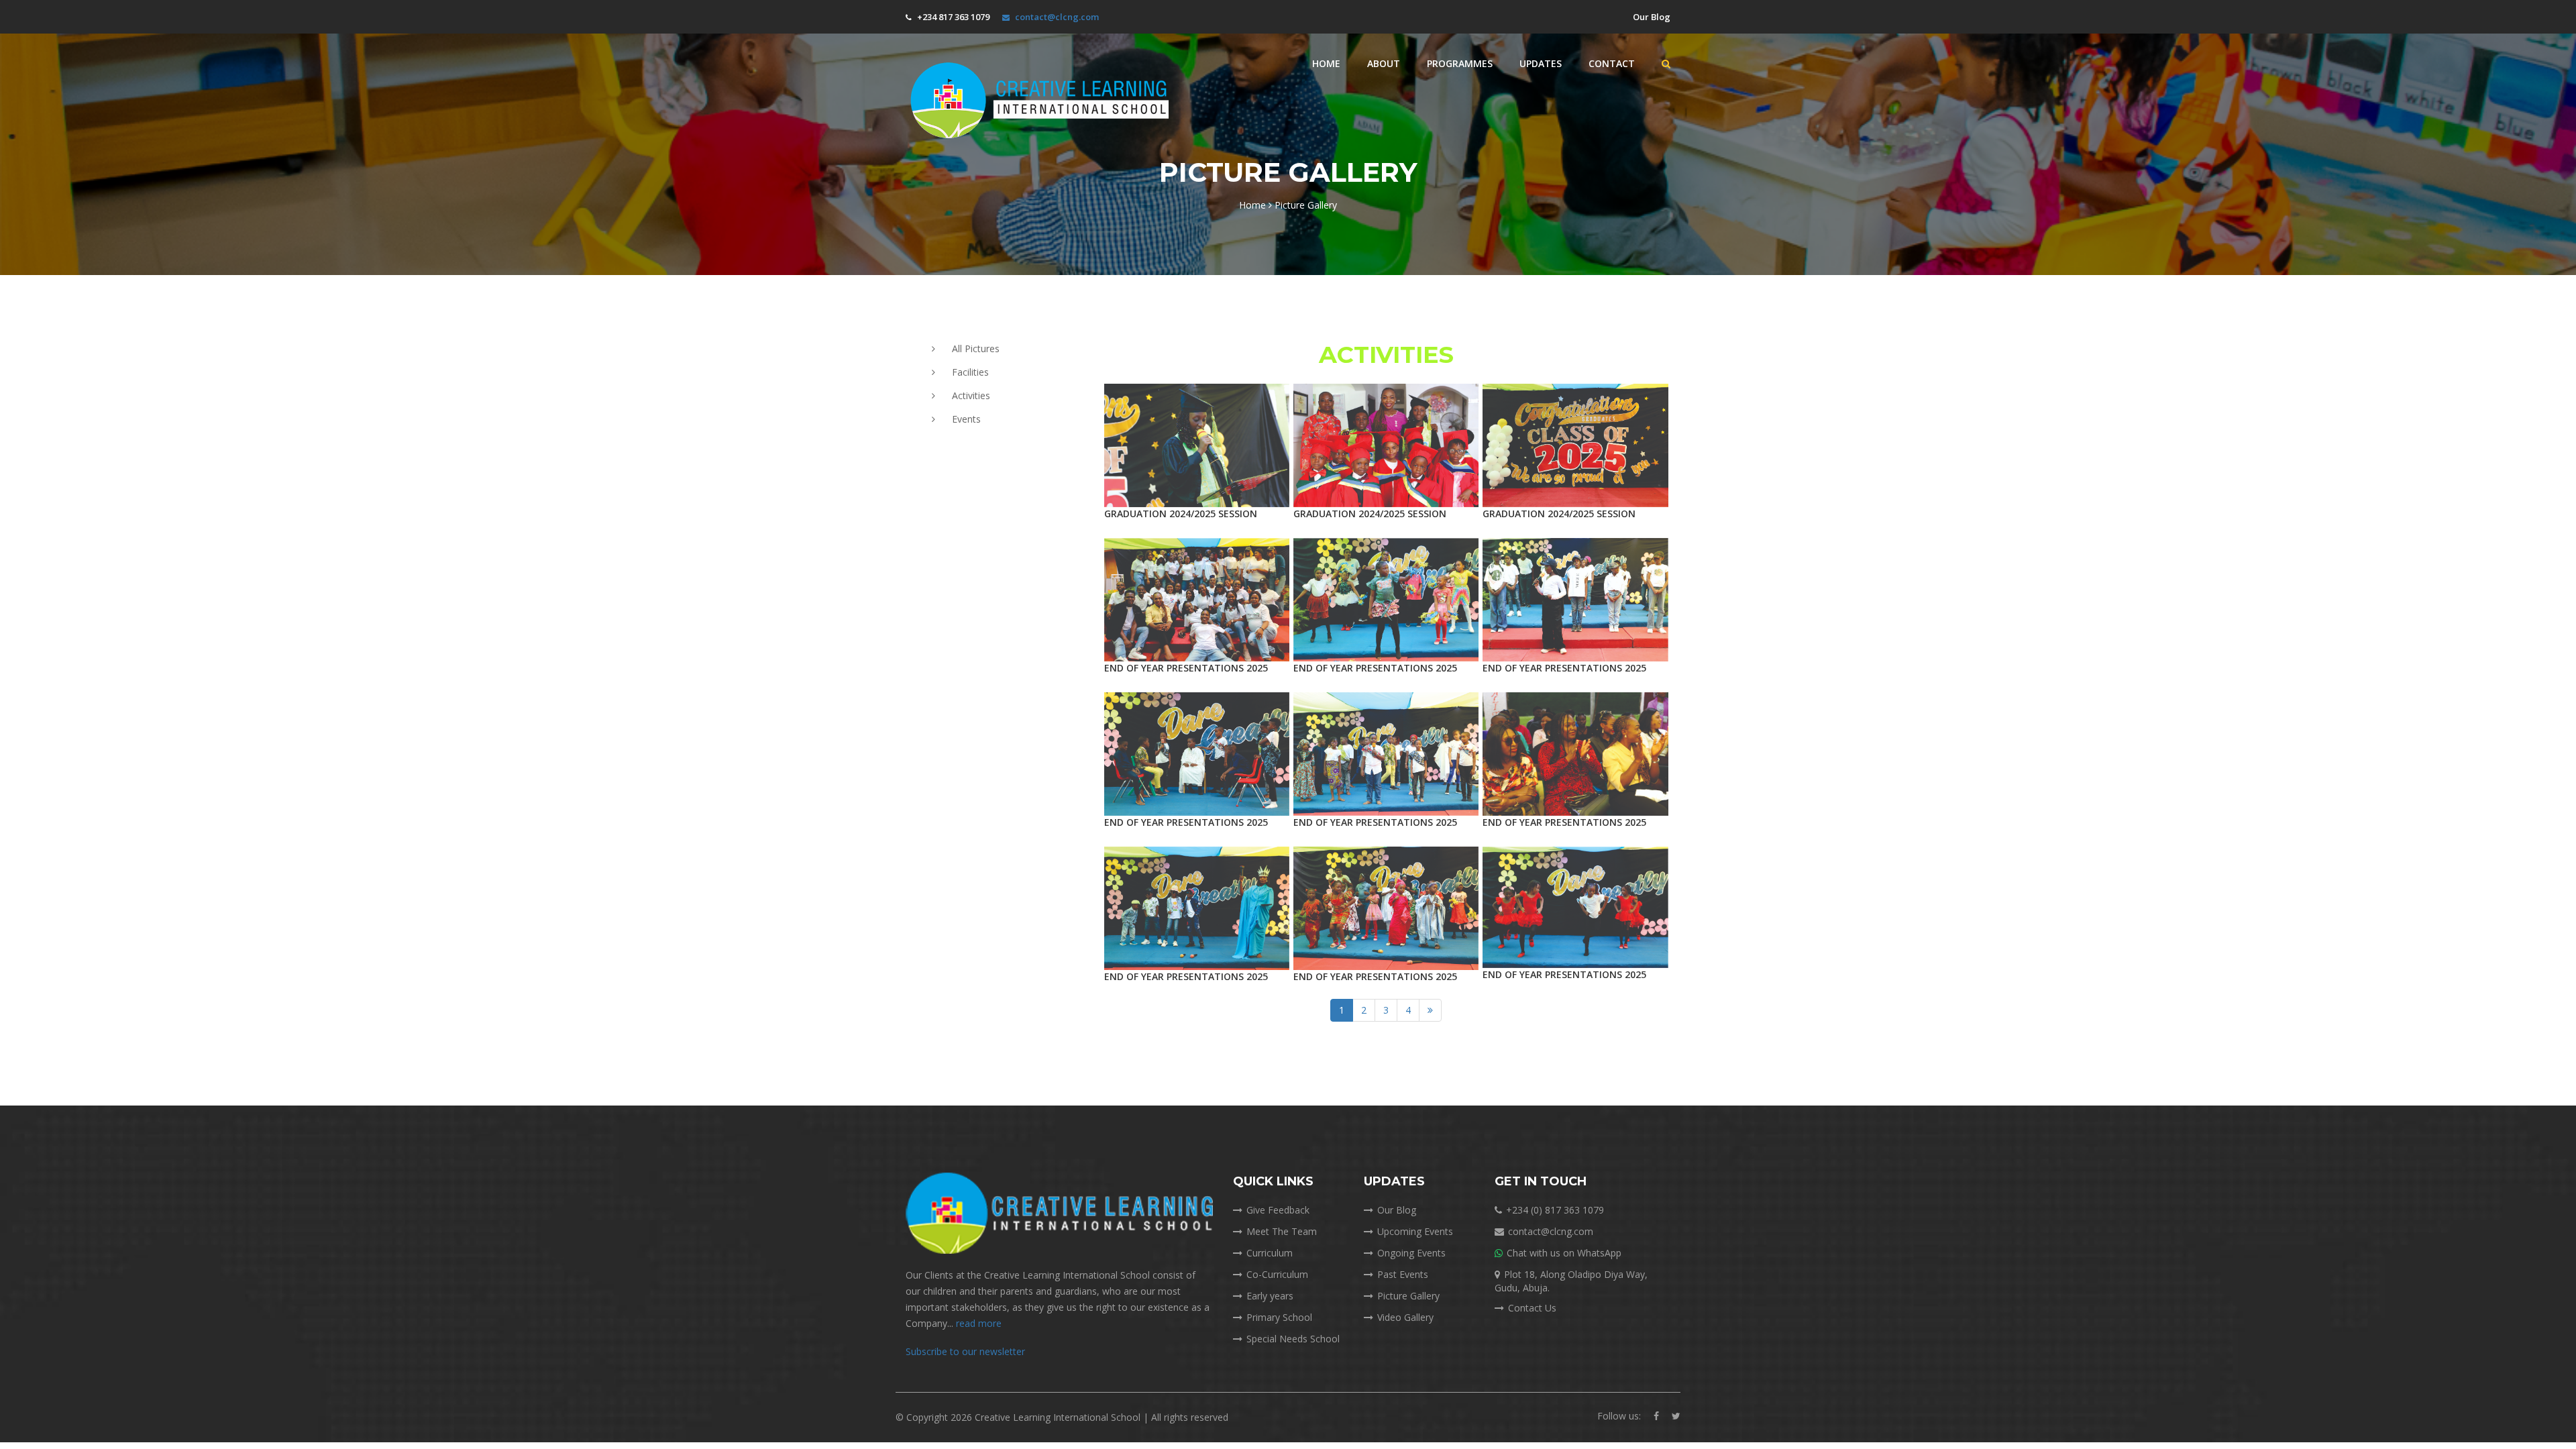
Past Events (1403, 1274)
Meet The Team (1282, 1231)
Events (966, 419)
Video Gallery (1405, 1317)
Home (1326, 63)
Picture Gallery (1408, 1296)
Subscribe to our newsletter (965, 1351)
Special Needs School (1293, 1339)
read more (979, 1323)
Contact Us (1532, 1308)
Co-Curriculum (1277, 1274)
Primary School (1279, 1317)
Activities (971, 395)
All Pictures (976, 348)
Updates (1541, 63)
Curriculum (1270, 1253)
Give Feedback (1278, 1210)
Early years (1270, 1296)
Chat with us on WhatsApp (1564, 1253)
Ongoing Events (1411, 1253)
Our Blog (1651, 17)
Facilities (970, 372)
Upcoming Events (1415, 1231)
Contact (1612, 63)
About (1384, 63)
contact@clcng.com (1057, 17)
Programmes (1460, 63)
